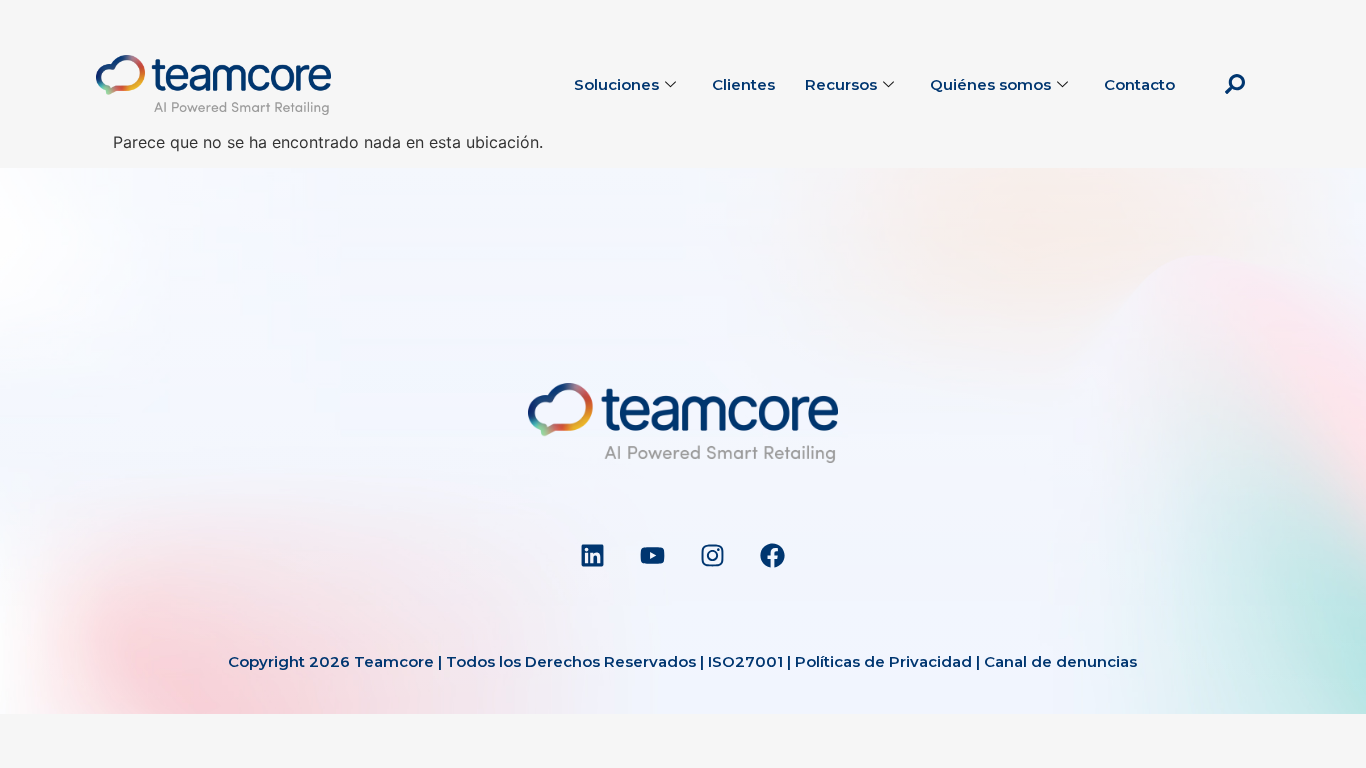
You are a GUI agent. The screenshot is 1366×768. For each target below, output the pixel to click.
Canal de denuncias (1060, 661)
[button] (1235, 85)
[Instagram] (713, 555)
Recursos (841, 84)
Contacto (1139, 84)
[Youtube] (653, 555)
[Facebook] (773, 555)
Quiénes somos (990, 84)
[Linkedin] (593, 555)
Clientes (743, 84)
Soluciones (616, 84)
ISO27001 (745, 661)
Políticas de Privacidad (883, 661)
